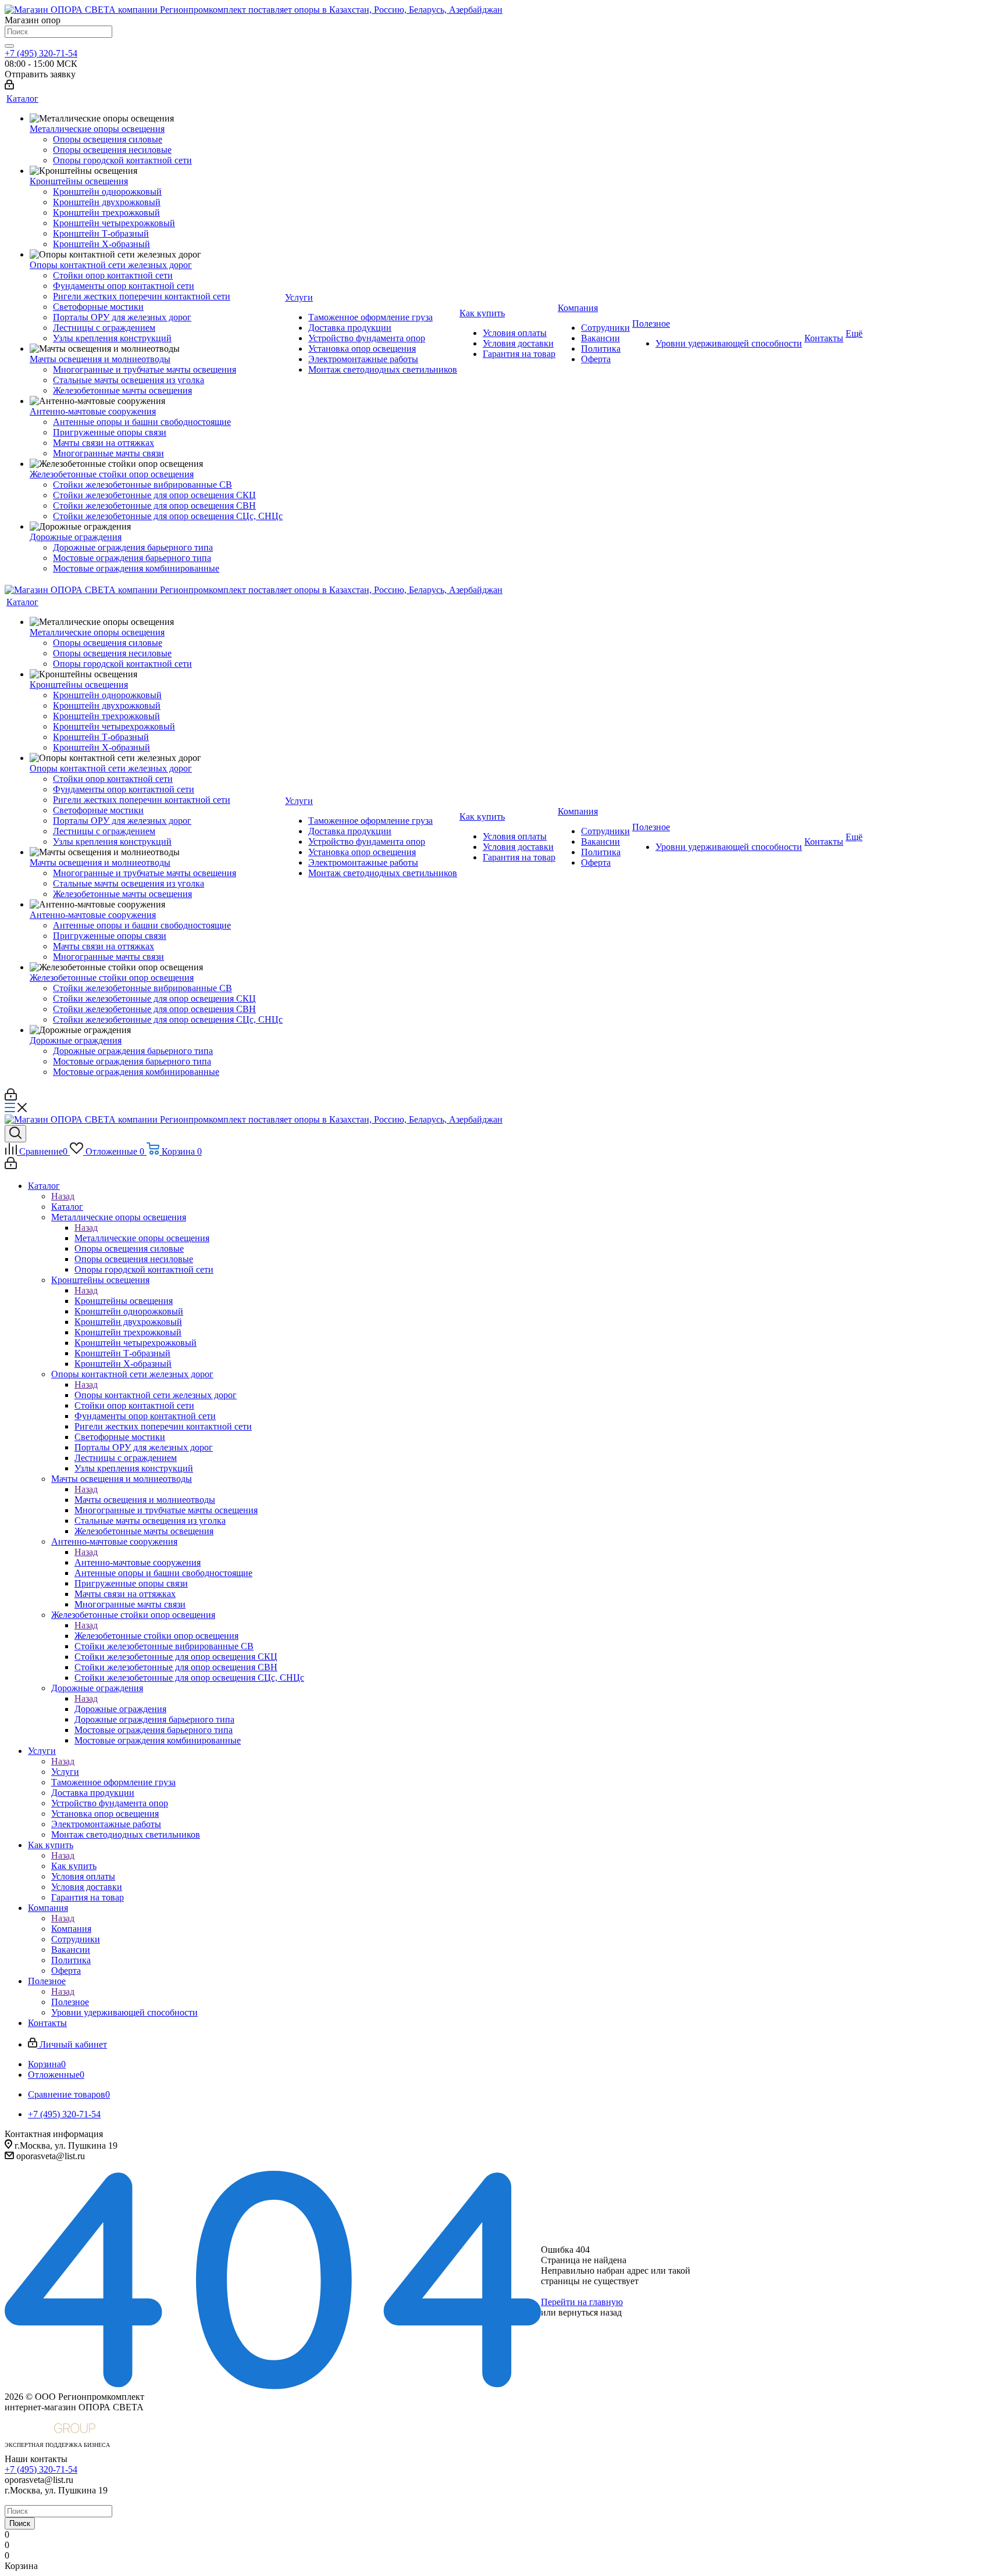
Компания (71, 1929)
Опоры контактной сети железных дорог (156, 1395)
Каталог (67, 1207)
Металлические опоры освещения (142, 1238)
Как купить (74, 1866)
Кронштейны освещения (124, 1301)
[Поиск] (9, 46)
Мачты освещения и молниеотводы (145, 1500)
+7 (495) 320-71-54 (41, 53)
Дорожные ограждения (120, 1709)
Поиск (20, 2523)
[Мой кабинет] (9, 86)
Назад (63, 1196)
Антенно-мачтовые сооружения (138, 1562)
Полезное (70, 2002)
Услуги (65, 1772)
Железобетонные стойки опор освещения (156, 1636)
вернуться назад (590, 2312)
